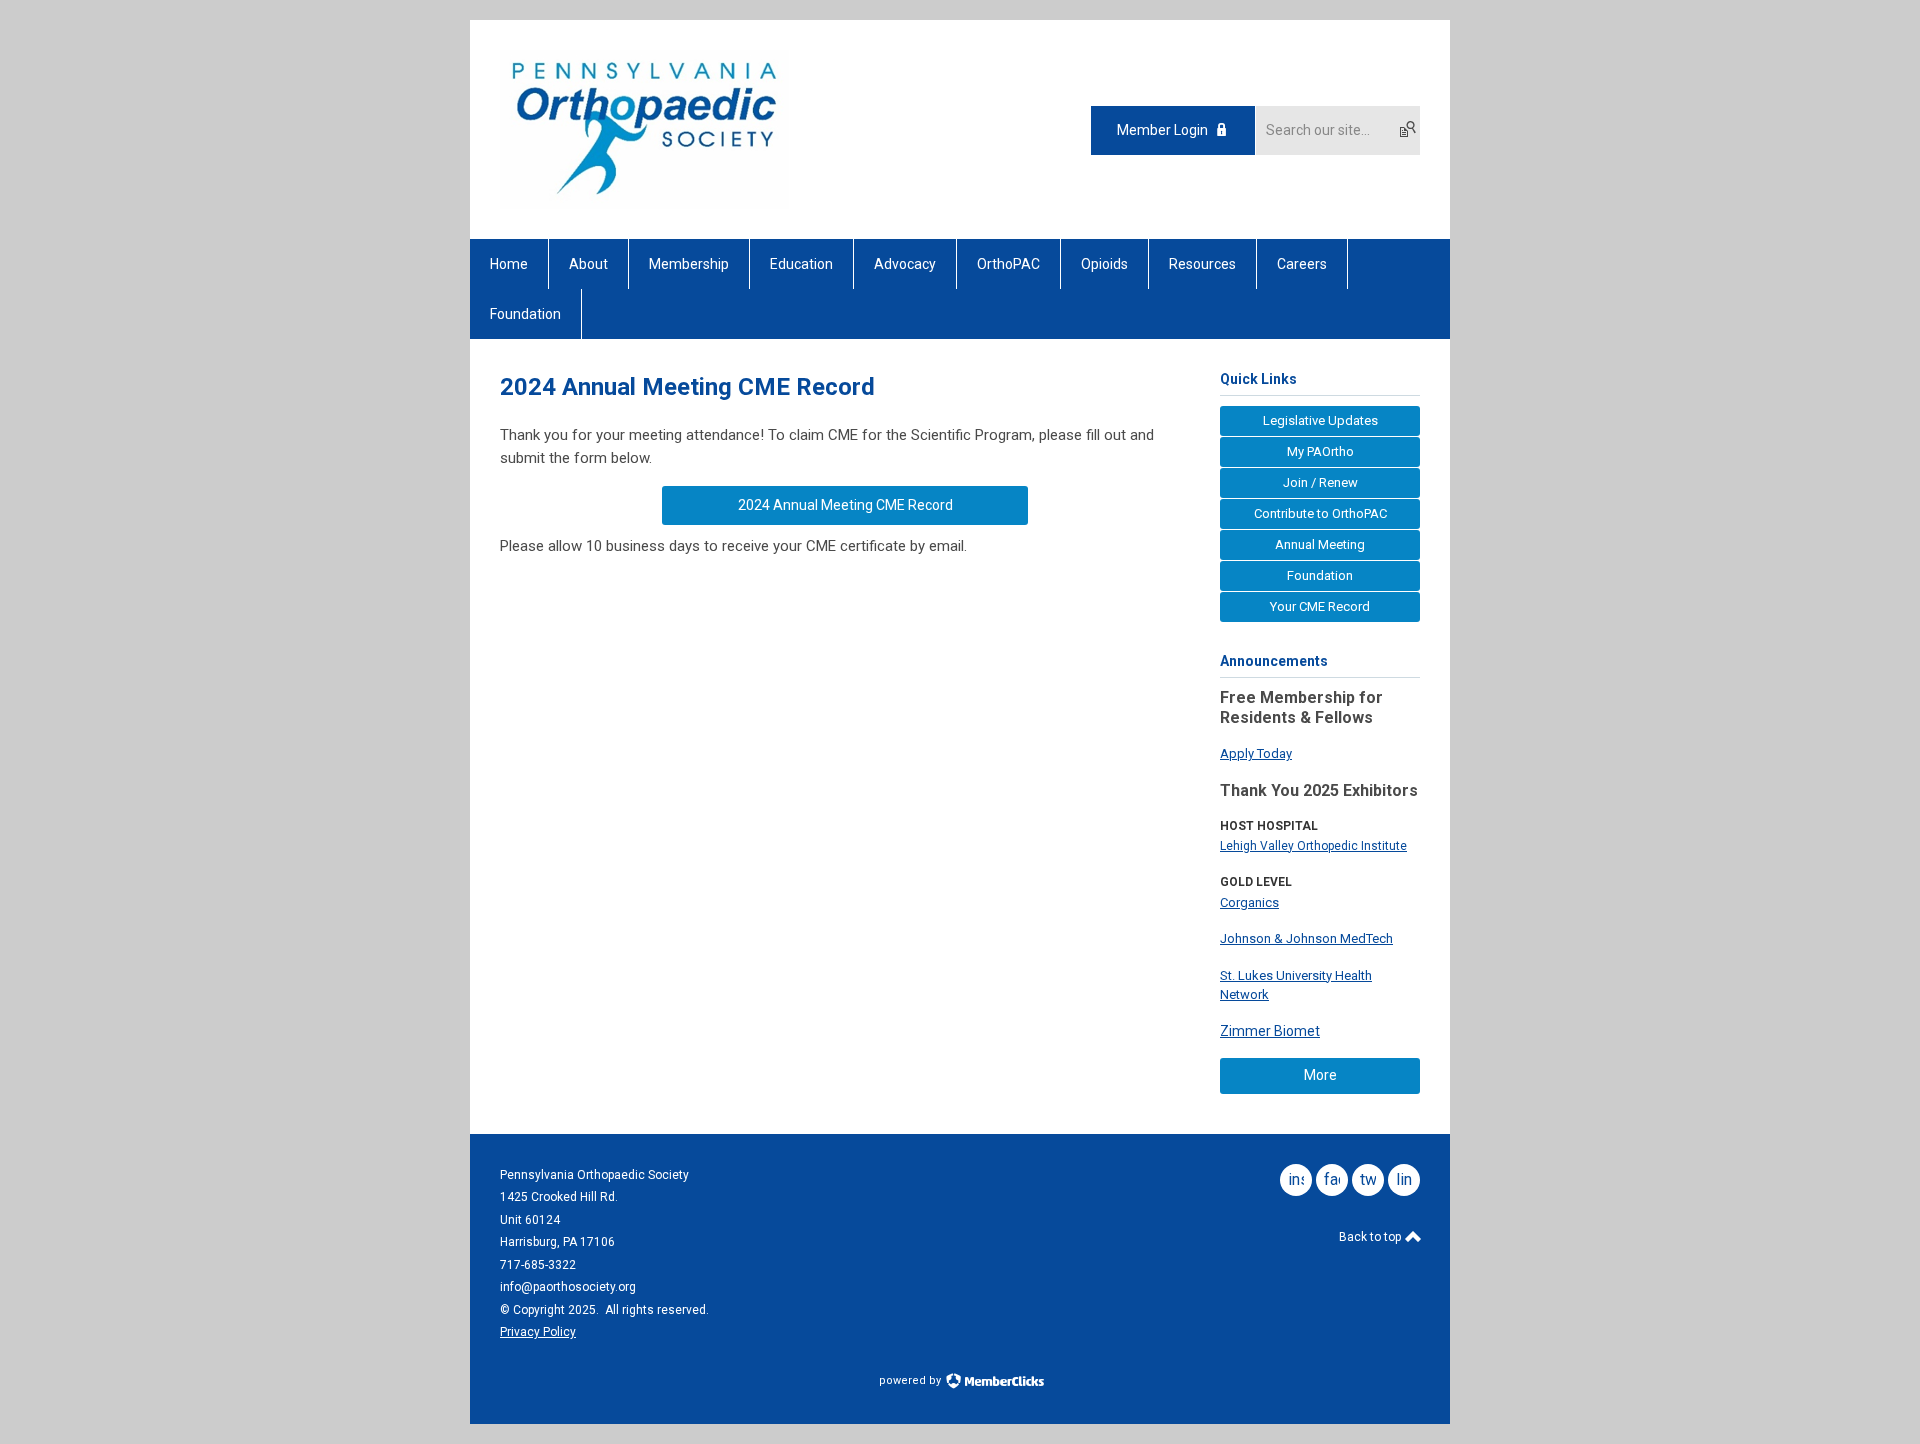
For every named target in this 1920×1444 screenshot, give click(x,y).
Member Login (1162, 130)
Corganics (1249, 902)
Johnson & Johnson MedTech (1306, 938)
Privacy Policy (538, 1332)
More (1320, 1075)
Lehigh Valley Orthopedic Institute (1313, 846)
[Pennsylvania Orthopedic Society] (644, 204)
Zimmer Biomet (1270, 1031)
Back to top (1371, 1237)
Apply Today (1256, 753)
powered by (911, 1380)
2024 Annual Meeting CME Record (845, 505)
